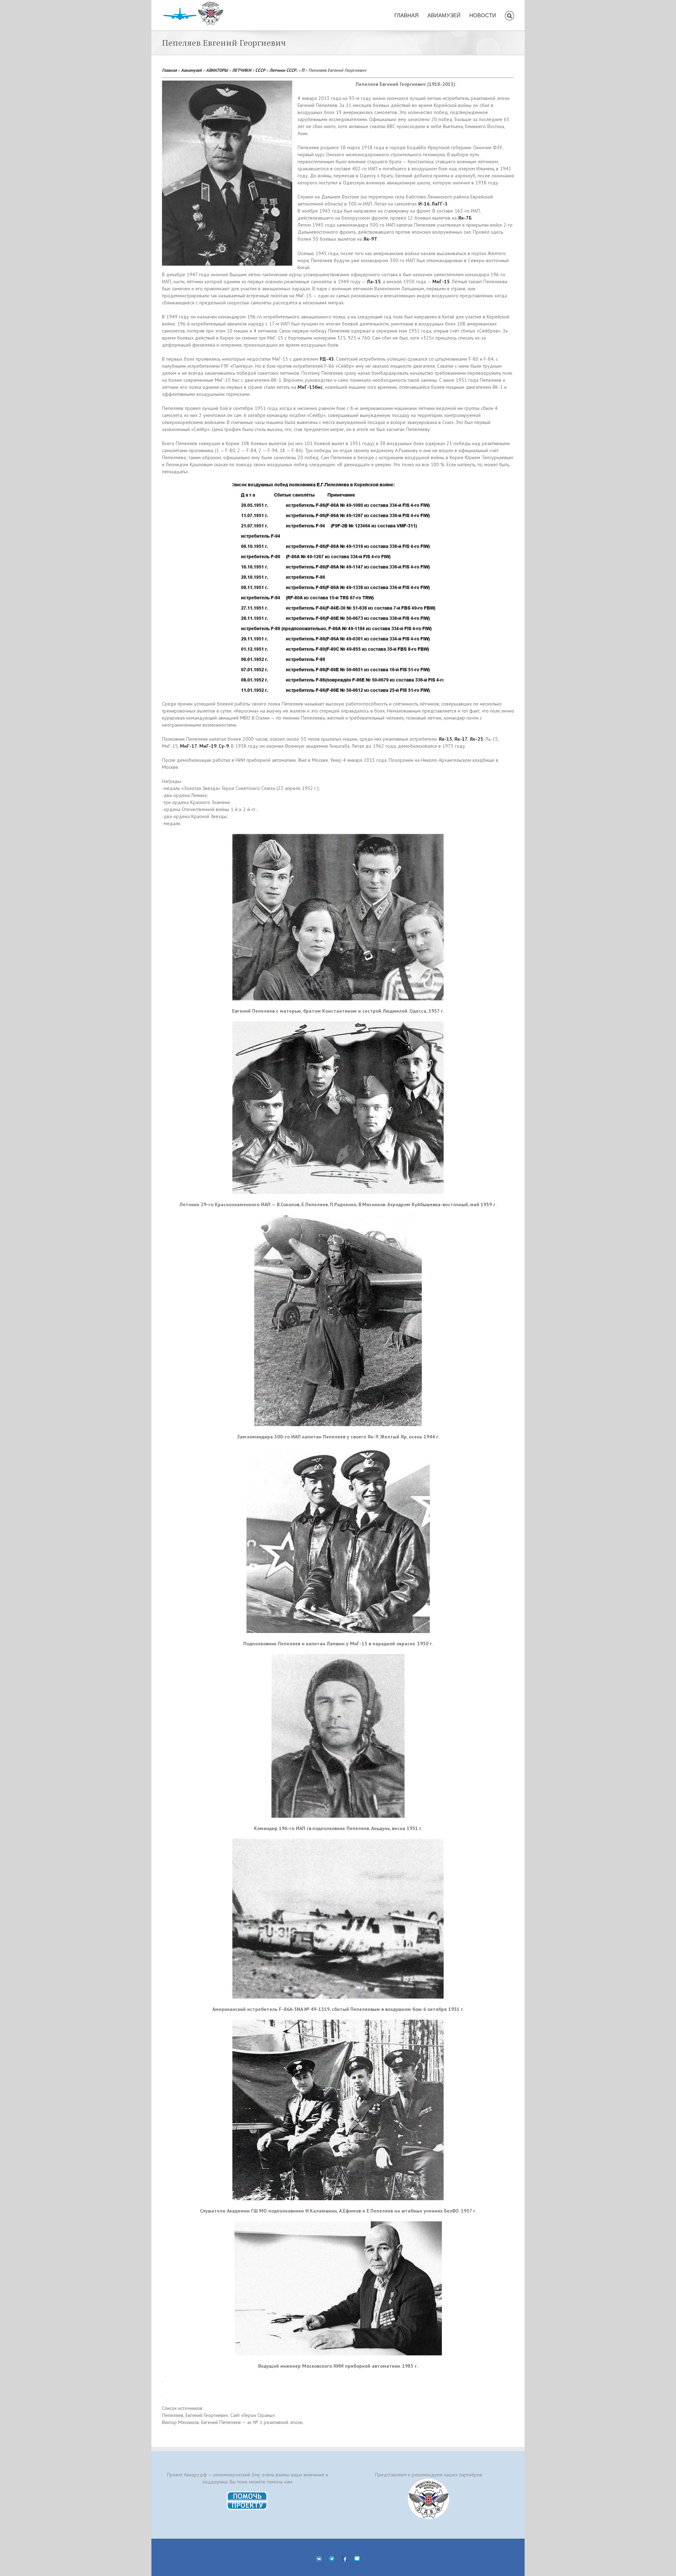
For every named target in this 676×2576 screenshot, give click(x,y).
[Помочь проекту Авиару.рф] (247, 2494)
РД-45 (327, 359)
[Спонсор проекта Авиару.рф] (429, 2499)
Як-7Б (465, 218)
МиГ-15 (441, 281)
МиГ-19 (208, 746)
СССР (260, 70)
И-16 (424, 204)
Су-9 (224, 746)
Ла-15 (374, 281)
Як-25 (476, 739)
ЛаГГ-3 (440, 204)
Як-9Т (370, 239)
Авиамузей (191, 70)
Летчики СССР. (283, 70)
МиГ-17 (189, 746)
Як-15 (445, 739)
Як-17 (461, 739)
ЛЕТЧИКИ (242, 70)
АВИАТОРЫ (217, 70)
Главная (169, 70)
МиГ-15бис (310, 387)
